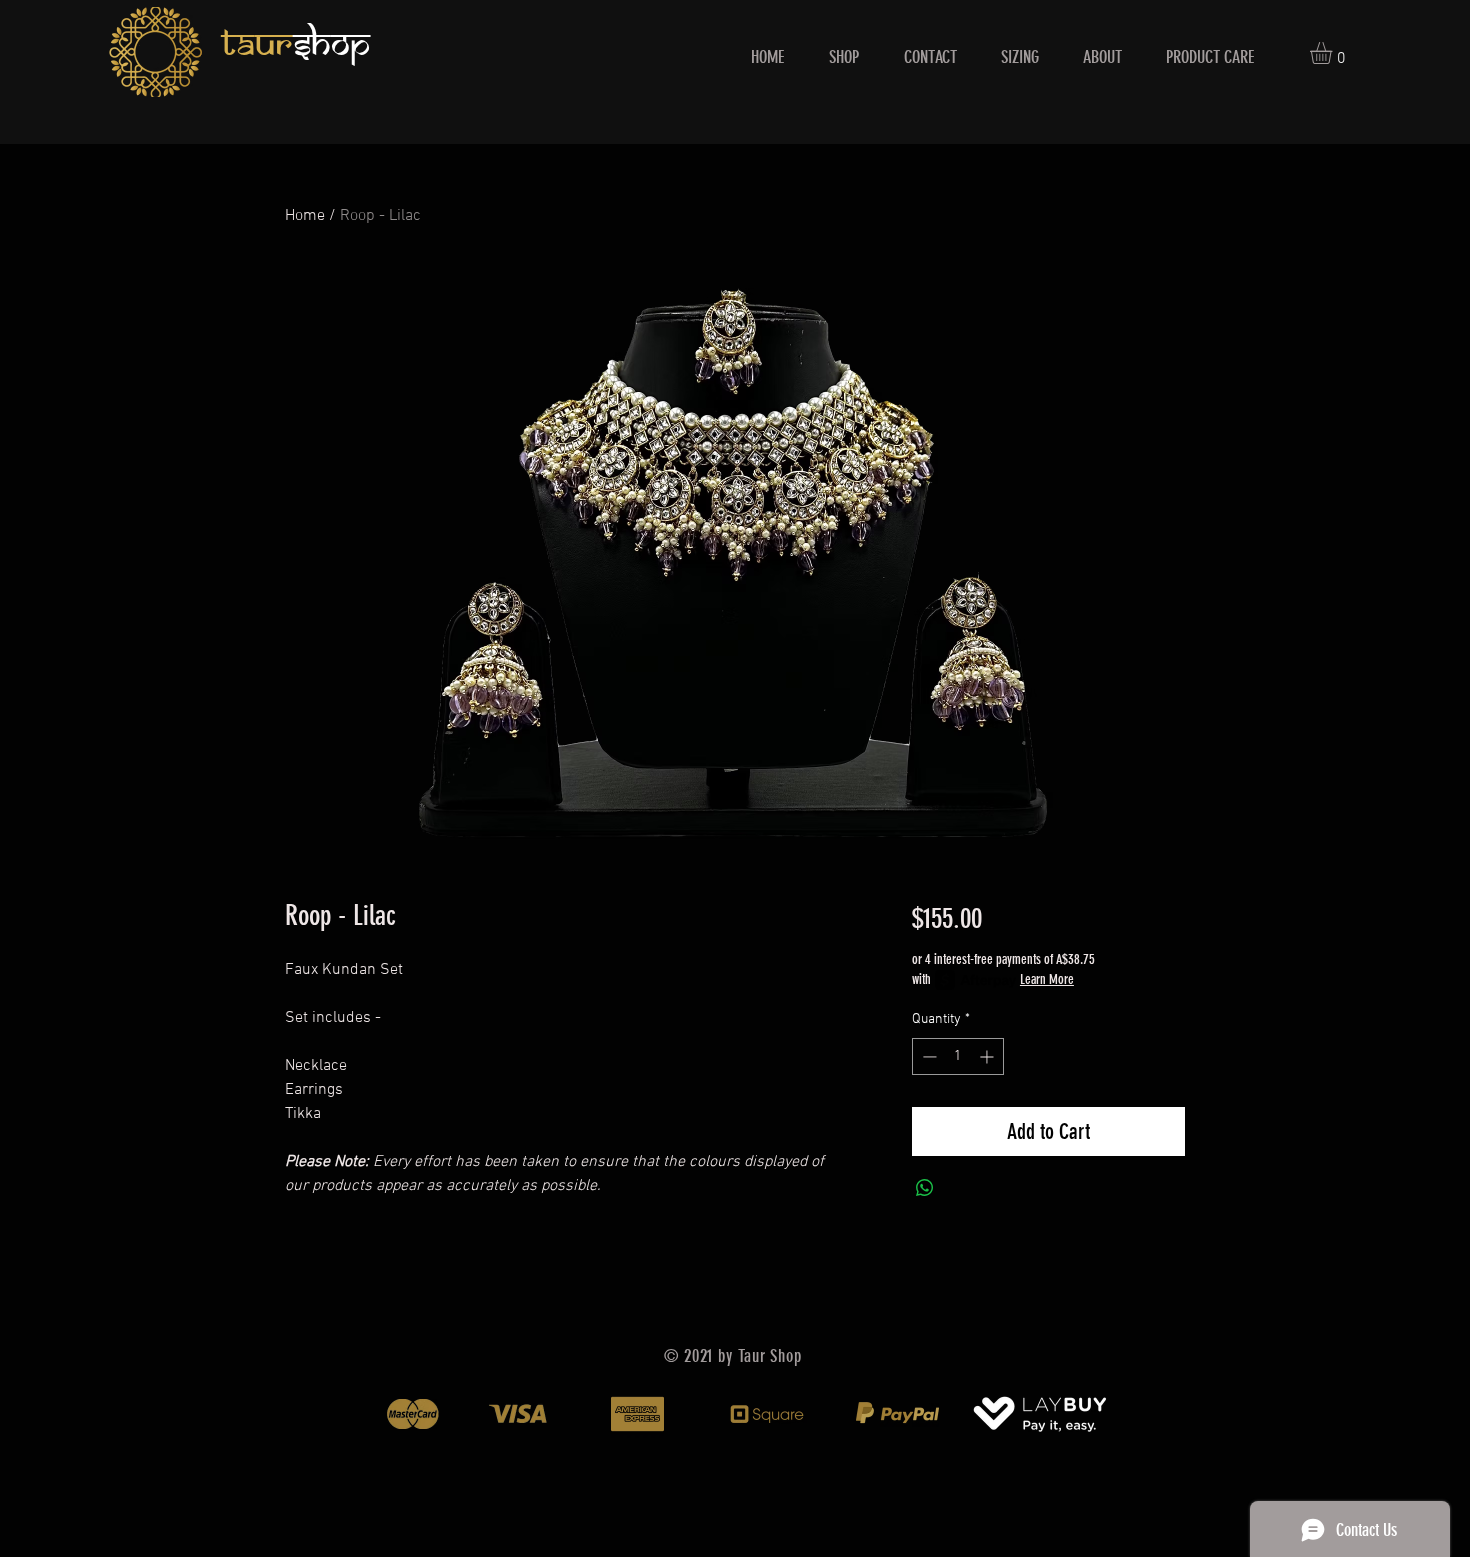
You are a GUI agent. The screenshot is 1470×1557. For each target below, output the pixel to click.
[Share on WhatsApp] (925, 1188)
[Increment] (988, 1056)
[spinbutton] (958, 1056)
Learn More (1047, 979)
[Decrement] (927, 1056)
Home (305, 216)
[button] (1334, 53)
